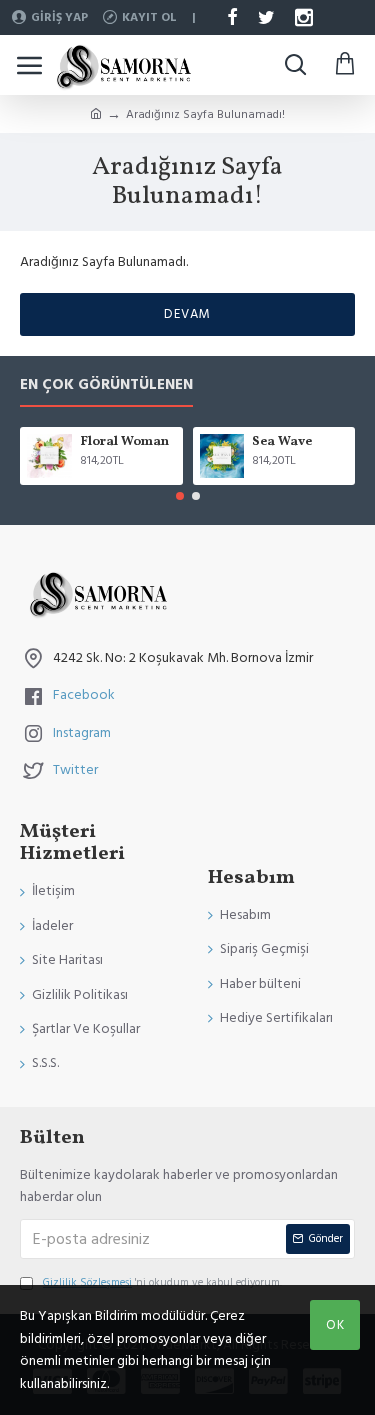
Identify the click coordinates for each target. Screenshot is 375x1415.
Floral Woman (124, 442)
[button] (180, 496)
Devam (187, 314)
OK (335, 1325)
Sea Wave (282, 442)
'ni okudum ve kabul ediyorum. (162, 1282)
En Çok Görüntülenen (106, 385)
